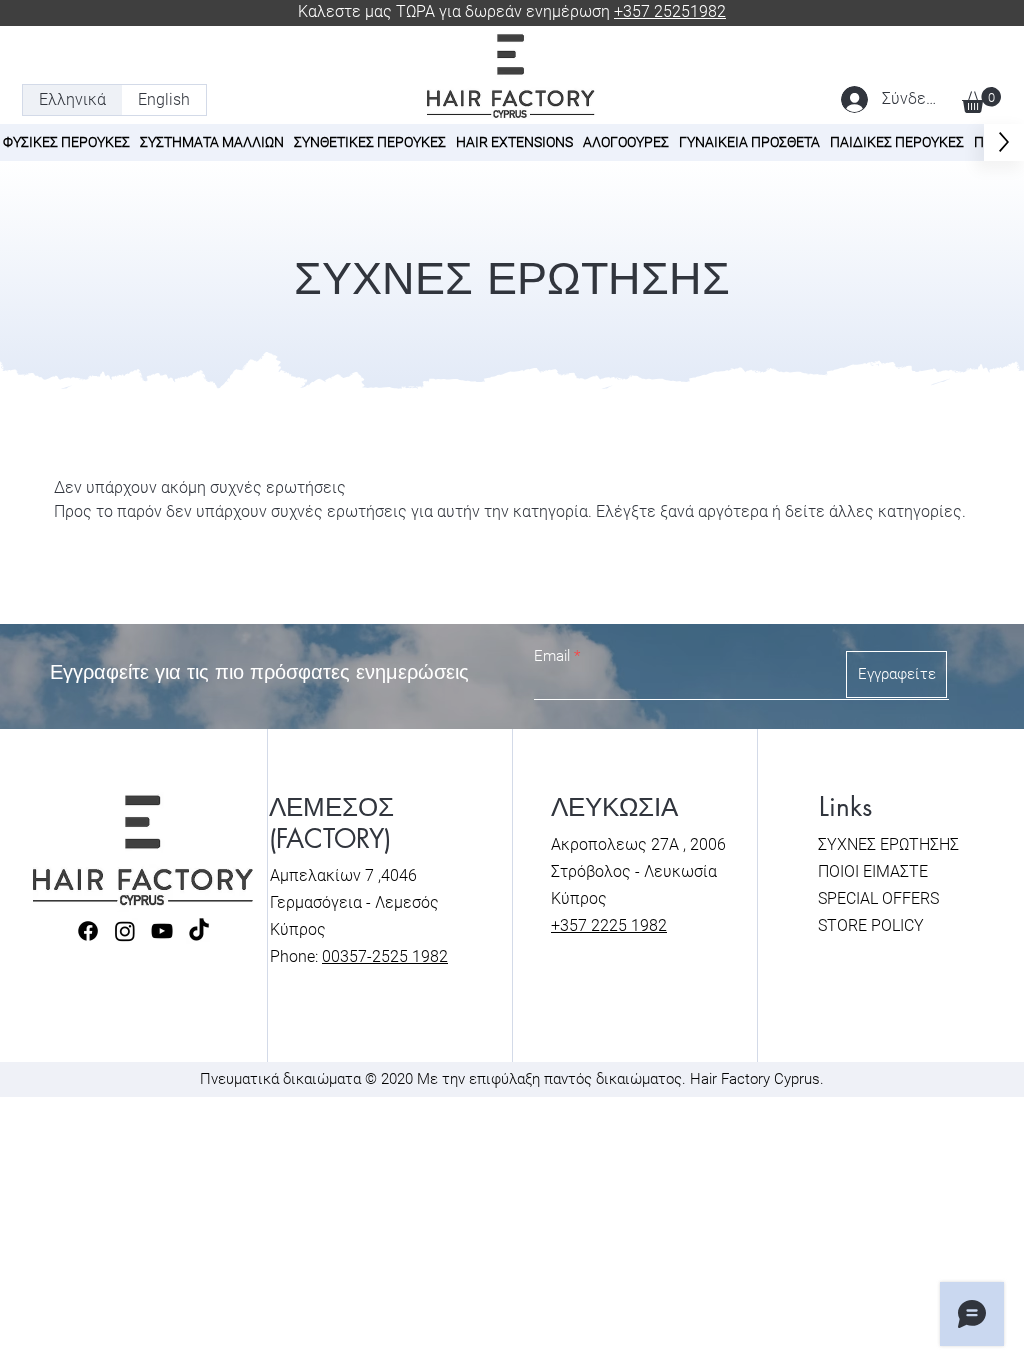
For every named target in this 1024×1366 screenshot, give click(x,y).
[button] (981, 100)
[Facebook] (88, 931)
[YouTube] (162, 931)
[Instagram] (125, 931)
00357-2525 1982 (385, 956)
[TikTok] (199, 931)
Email (552, 656)
